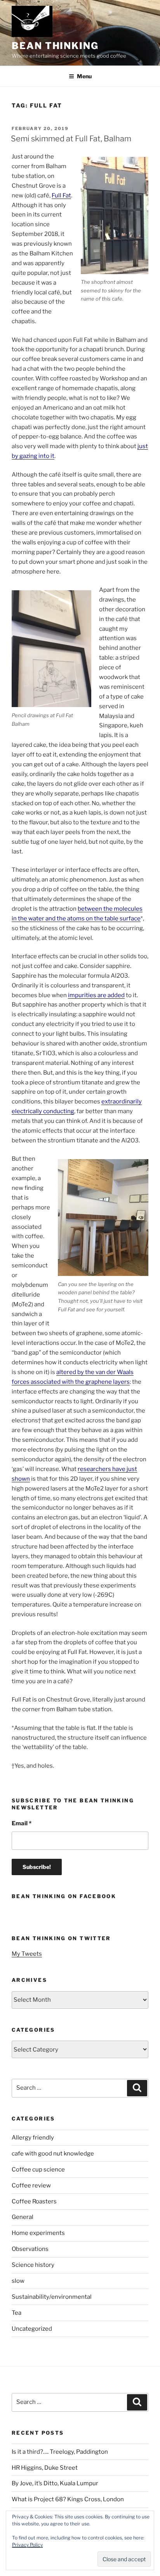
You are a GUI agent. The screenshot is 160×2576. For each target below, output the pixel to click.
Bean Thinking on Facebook (64, 1896)
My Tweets (27, 1954)
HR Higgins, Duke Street (45, 2468)
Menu (84, 76)
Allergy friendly (33, 2138)
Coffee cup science (38, 2170)
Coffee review (31, 2185)
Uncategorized (32, 2329)
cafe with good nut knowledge (53, 2154)
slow (18, 2281)
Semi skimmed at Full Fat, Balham (71, 139)
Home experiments (38, 2233)
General (23, 2217)
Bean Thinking (55, 46)
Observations (30, 2249)
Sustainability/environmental (52, 2297)
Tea (17, 2313)
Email (22, 1823)
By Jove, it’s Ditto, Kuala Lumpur (55, 2483)
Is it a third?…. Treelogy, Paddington (60, 2452)
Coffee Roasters (34, 2201)
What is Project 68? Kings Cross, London (68, 2499)
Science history (33, 2265)
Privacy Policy (27, 2545)
